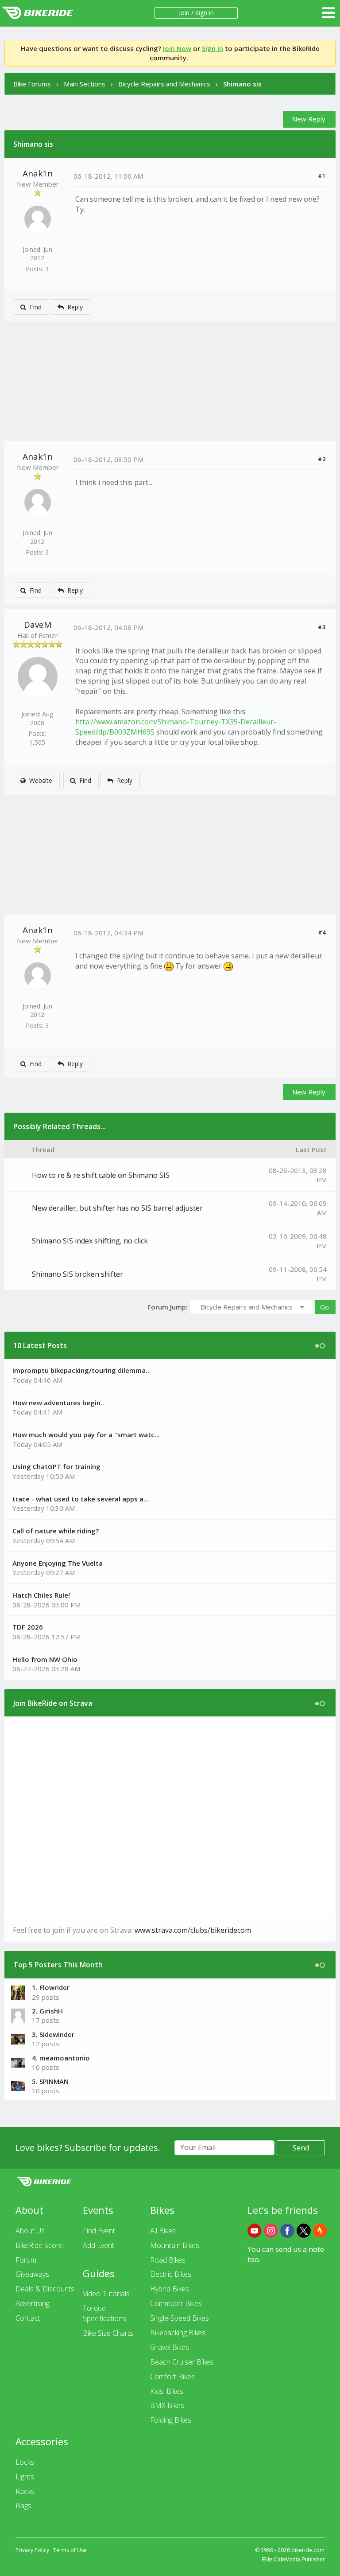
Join (184, 13)
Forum (26, 2260)
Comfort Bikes (172, 2377)
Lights (25, 2477)
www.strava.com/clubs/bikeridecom (193, 1930)
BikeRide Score (39, 2245)
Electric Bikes (171, 2274)
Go (325, 1307)
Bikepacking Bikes (178, 2333)
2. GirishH (47, 2011)
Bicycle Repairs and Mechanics (164, 84)
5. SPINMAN (50, 2081)
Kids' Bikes (167, 2391)
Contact (28, 2318)
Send (301, 2148)
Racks (25, 2491)
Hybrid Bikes (170, 2289)
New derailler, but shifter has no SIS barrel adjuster (117, 1208)
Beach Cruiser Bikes (182, 2362)
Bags (23, 2506)
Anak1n (38, 173)
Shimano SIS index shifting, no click (90, 1241)
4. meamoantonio (61, 2058)
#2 (322, 459)
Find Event (99, 2231)
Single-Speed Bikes (180, 2318)
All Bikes (163, 2231)
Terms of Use (70, 2550)
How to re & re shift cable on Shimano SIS (101, 1175)
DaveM (38, 625)
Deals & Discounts (45, 2289)
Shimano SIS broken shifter (77, 1274)
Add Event (99, 2245)
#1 (322, 176)
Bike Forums (32, 84)
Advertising (33, 2303)
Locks (25, 2462)
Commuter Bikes (176, 2303)
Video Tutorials (106, 2294)
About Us (30, 2231)
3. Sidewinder (53, 2034)
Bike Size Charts (108, 2333)
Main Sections (85, 84)
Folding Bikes (171, 2420)
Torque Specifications (104, 2313)
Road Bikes (168, 2260)
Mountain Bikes (175, 2245)
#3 (322, 627)
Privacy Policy (32, 2550)
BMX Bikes (167, 2405)
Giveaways (32, 2274)
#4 (322, 932)
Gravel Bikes (170, 2347)
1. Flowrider (51, 1987)
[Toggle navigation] (328, 13)
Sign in (205, 13)
